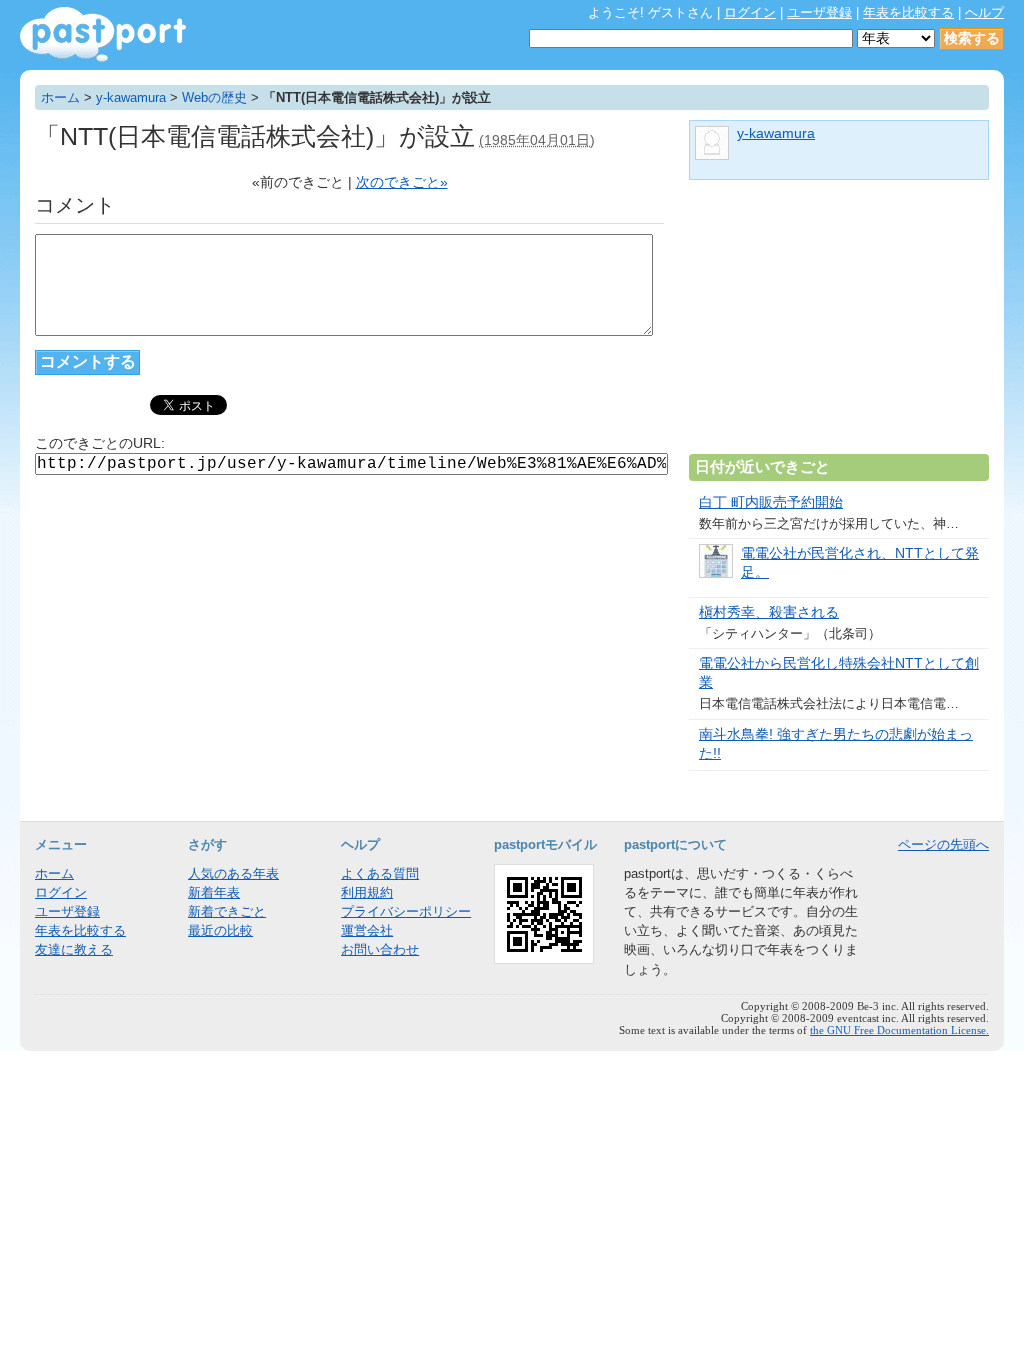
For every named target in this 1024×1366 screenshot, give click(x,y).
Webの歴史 (214, 97)
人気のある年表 (233, 873)
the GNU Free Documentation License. (899, 1030)
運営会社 (367, 930)
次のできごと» (402, 182)
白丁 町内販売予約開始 (771, 502)
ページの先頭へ (943, 844)
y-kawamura (131, 97)
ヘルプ (984, 12)
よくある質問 (380, 873)
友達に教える (74, 949)
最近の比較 (220, 930)
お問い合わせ (380, 949)
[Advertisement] (839, 325)
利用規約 (367, 892)
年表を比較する (908, 12)
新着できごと (227, 911)
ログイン (750, 12)
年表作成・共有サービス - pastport (103, 34)
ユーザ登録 (819, 12)
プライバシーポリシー (406, 911)
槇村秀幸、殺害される (769, 612)
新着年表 (214, 892)
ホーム (60, 97)
